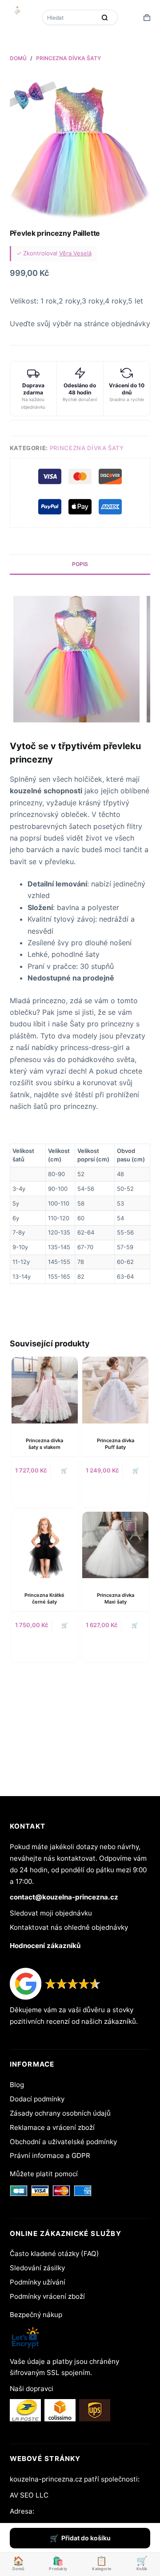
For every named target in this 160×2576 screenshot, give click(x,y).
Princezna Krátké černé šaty (44, 1598)
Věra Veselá (75, 253)
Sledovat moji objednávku (51, 1913)
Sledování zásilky (37, 2268)
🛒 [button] (136, 1471)
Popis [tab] (80, 564)
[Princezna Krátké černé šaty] (45, 1545)
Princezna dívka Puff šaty (116, 1444)
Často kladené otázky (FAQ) (54, 2254)
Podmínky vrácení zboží (47, 2296)
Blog (17, 2085)
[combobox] (70, 17)
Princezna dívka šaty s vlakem (44, 1444)
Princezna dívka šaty (87, 448)
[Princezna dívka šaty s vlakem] (45, 1390)
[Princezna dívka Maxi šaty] (115, 1545)
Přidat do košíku (86, 2538)
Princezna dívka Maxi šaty (116, 1598)
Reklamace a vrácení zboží (52, 2127)
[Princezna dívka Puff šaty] (115, 1390)
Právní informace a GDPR (50, 2156)
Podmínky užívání (38, 2282)
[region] (80, 1214)
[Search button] (104, 17)
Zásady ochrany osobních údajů (60, 2113)
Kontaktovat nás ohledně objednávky (69, 1927)
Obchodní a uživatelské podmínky (63, 2142)
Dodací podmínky (37, 2099)
